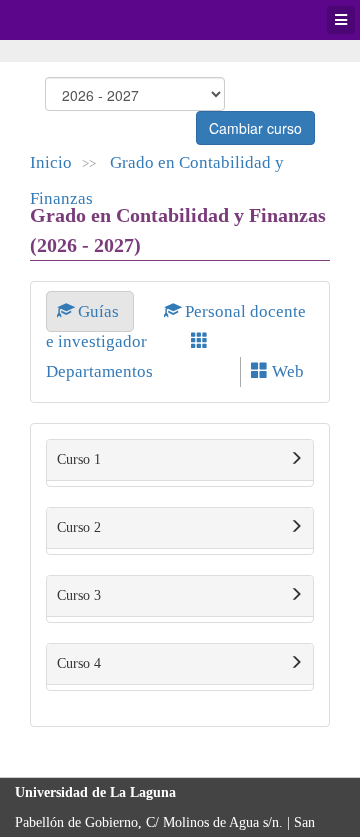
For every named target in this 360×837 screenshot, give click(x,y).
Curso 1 (79, 459)
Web (286, 371)
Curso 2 (79, 527)
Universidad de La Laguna (70, 20)
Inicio (51, 162)
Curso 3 (79, 595)
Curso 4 (79, 663)
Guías (98, 311)
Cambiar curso (255, 128)
